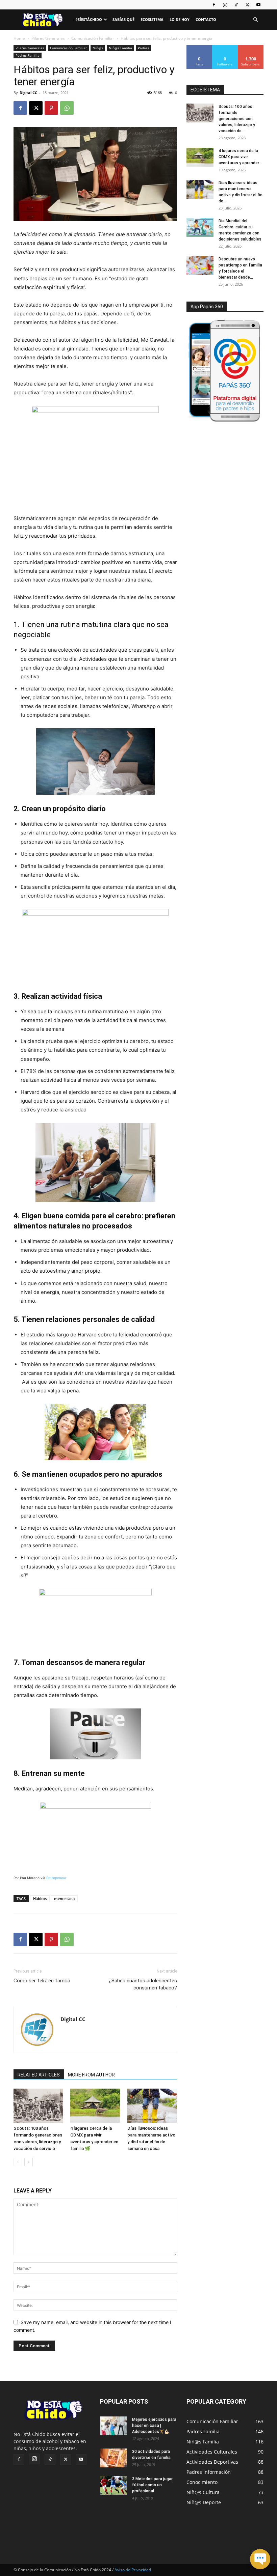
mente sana (64, 1899)
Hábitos (40, 1899)
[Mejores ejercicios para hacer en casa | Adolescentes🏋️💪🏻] (114, 2426)
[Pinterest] (51, 108)
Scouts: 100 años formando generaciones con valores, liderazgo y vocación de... (237, 119)
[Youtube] (258, 5)
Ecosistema (152, 19)
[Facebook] (214, 5)
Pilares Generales (48, 38)
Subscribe (251, 48)
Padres (143, 48)
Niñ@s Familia (120, 48)
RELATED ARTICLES (39, 2075)
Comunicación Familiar (93, 38)
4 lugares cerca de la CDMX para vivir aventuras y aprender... (240, 157)
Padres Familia (28, 55)
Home (19, 38)
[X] (247, 5)
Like (199, 48)
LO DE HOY (180, 19)
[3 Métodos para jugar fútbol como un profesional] (114, 2485)
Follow (225, 48)
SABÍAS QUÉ (123, 19)
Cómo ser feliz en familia (42, 1981)
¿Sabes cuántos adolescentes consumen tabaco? (143, 1984)
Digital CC (28, 93)
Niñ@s (98, 48)
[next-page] (29, 2162)
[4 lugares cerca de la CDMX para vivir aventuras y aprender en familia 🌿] (95, 2106)
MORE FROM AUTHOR (91, 2075)
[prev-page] (18, 2162)
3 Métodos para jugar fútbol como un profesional (152, 2485)
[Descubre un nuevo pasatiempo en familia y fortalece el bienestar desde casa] (200, 265)
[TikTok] (236, 5)
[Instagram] (225, 5)
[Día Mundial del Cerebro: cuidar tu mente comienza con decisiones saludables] (200, 227)
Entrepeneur (56, 1878)
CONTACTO (206, 19)
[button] (255, 20)
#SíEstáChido (89, 19)
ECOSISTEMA (205, 90)
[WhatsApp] (67, 108)
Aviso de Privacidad (133, 2570)
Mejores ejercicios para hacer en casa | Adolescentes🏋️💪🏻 (154, 2426)
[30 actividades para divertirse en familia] (114, 2458)
